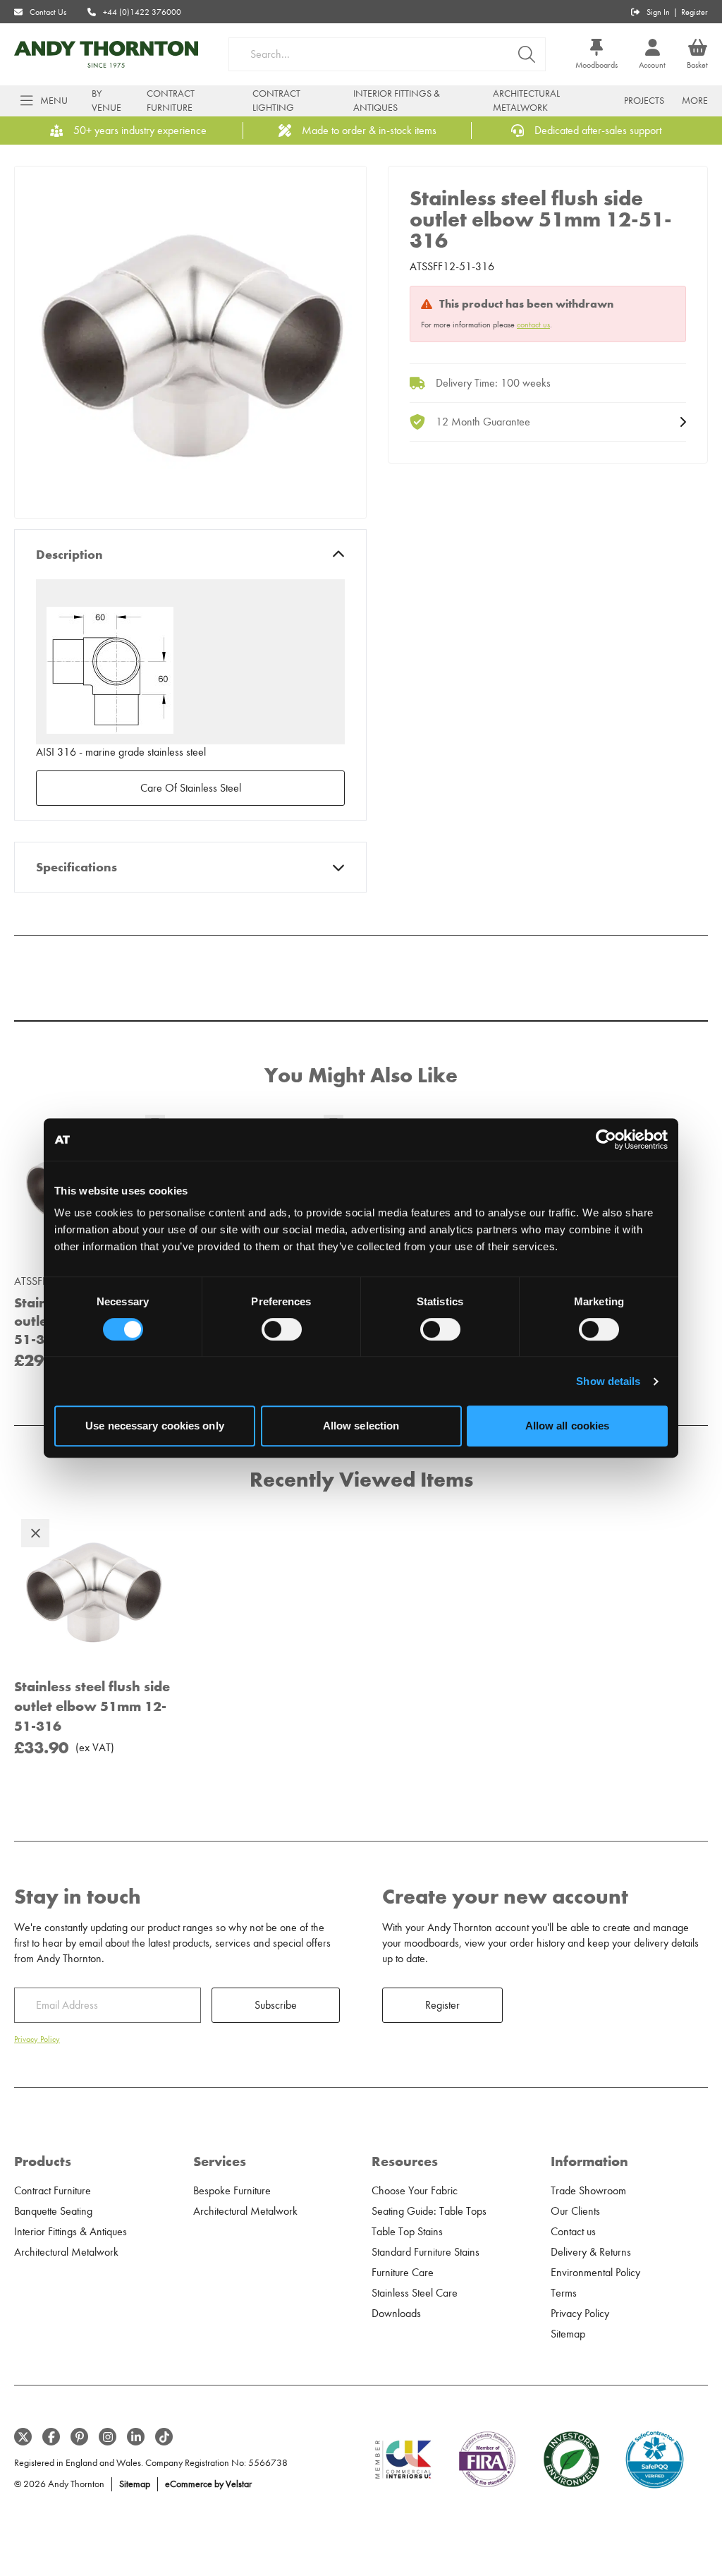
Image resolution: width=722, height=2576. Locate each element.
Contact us (573, 2232)
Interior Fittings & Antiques (397, 101)
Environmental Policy (595, 2273)
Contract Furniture (171, 101)
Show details (608, 1381)
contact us (533, 325)
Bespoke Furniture (232, 2191)
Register (695, 12)
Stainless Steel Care (415, 2293)
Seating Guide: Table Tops (429, 2211)
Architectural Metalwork (526, 101)
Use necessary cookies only (155, 1426)
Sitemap (568, 2334)
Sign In (658, 12)
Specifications (77, 867)
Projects (644, 101)
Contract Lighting (276, 101)
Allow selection (361, 1426)
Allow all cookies (568, 1426)
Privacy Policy (37, 2039)
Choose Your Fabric (415, 2191)
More (695, 101)
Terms (564, 2293)
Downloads (396, 2314)
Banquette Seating (53, 2211)
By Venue (106, 101)
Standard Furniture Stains (426, 2252)
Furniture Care (403, 2273)
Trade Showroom (588, 2191)
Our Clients (575, 2211)
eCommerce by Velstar (208, 2484)
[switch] (282, 1329)
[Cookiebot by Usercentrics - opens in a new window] (606, 1139)
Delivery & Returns (591, 2252)
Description (69, 555)
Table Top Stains (407, 2232)
